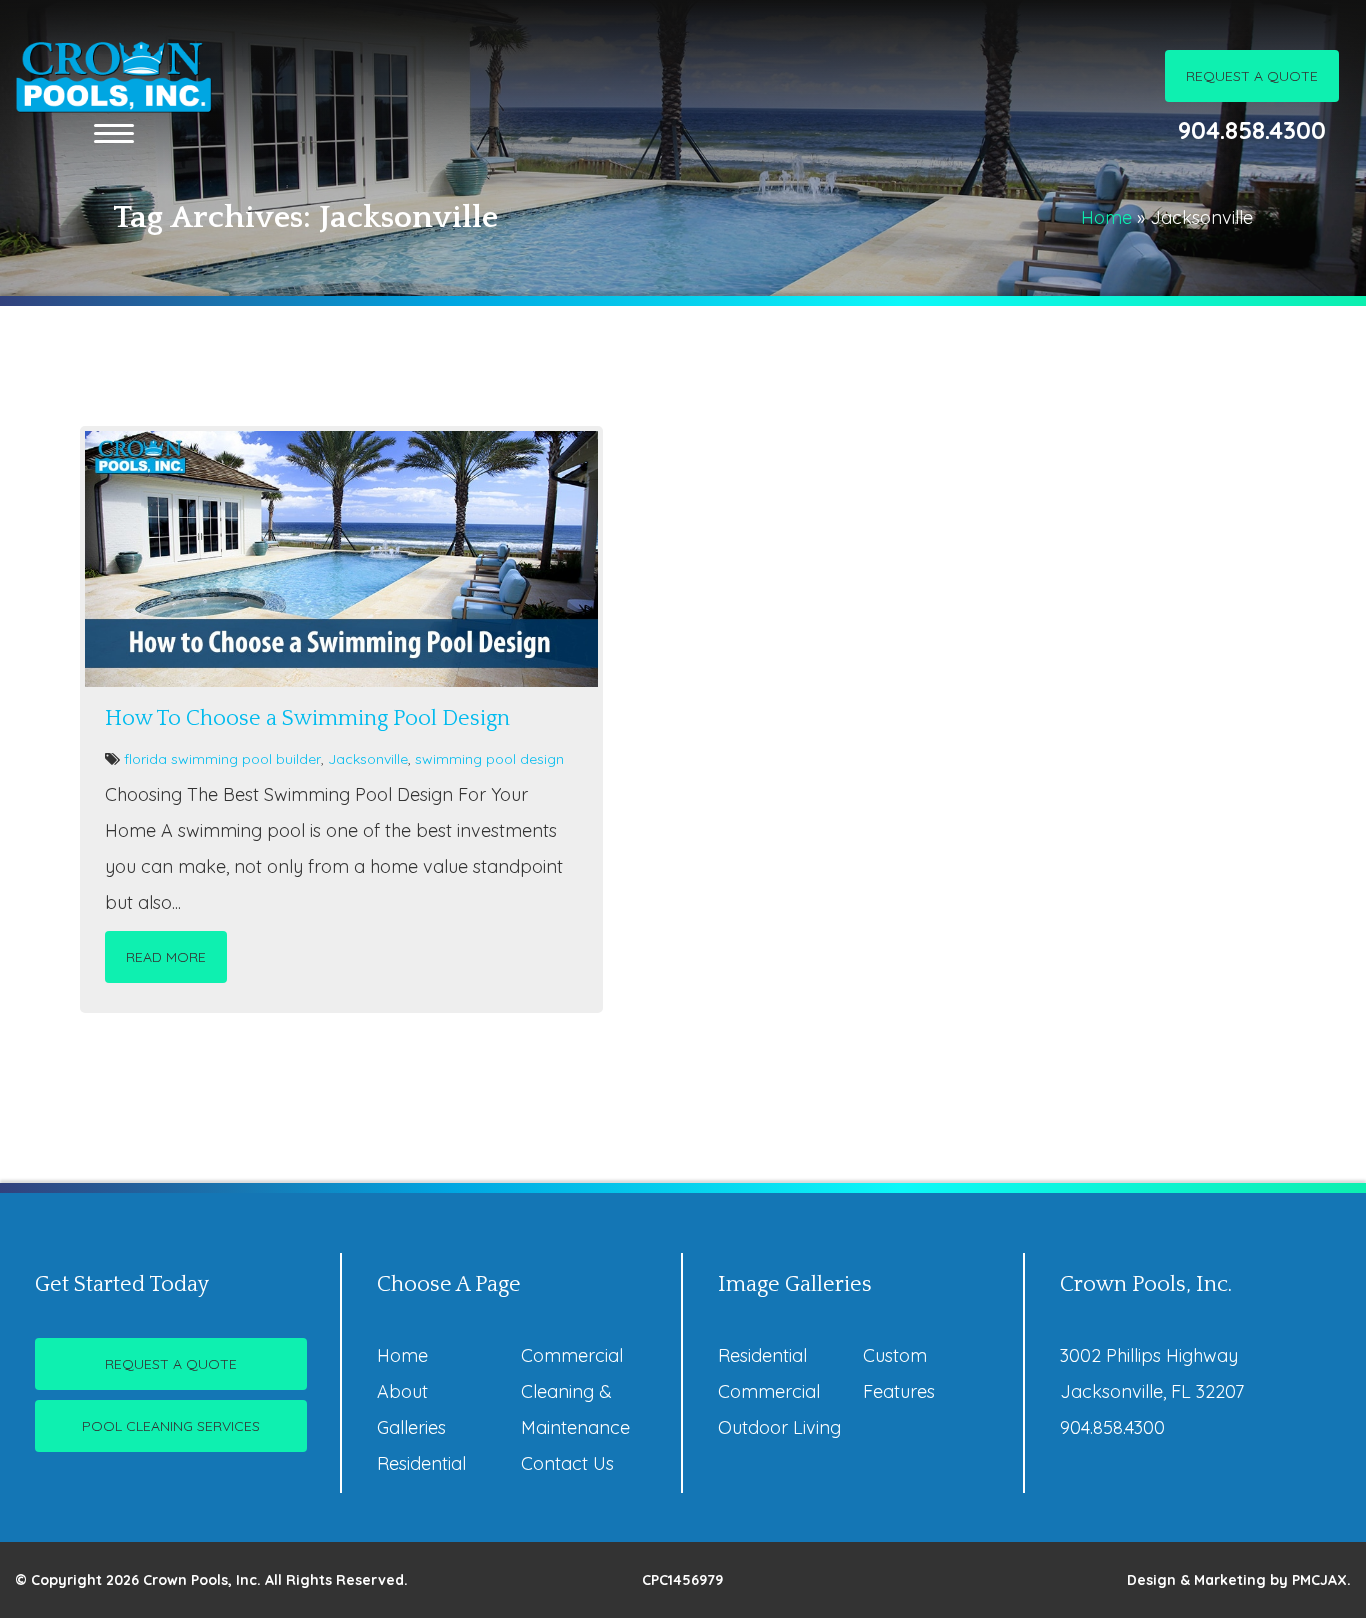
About (402, 1391)
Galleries (411, 1427)
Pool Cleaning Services (171, 1426)
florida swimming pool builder (222, 759)
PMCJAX (1319, 1580)
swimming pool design (489, 759)
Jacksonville (368, 759)
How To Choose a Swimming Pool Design (307, 718)
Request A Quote (1252, 76)
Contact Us (567, 1463)
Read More (166, 957)
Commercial (572, 1355)
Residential (421, 1463)
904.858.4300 (1252, 130)
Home (1106, 217)
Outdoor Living (779, 1427)
